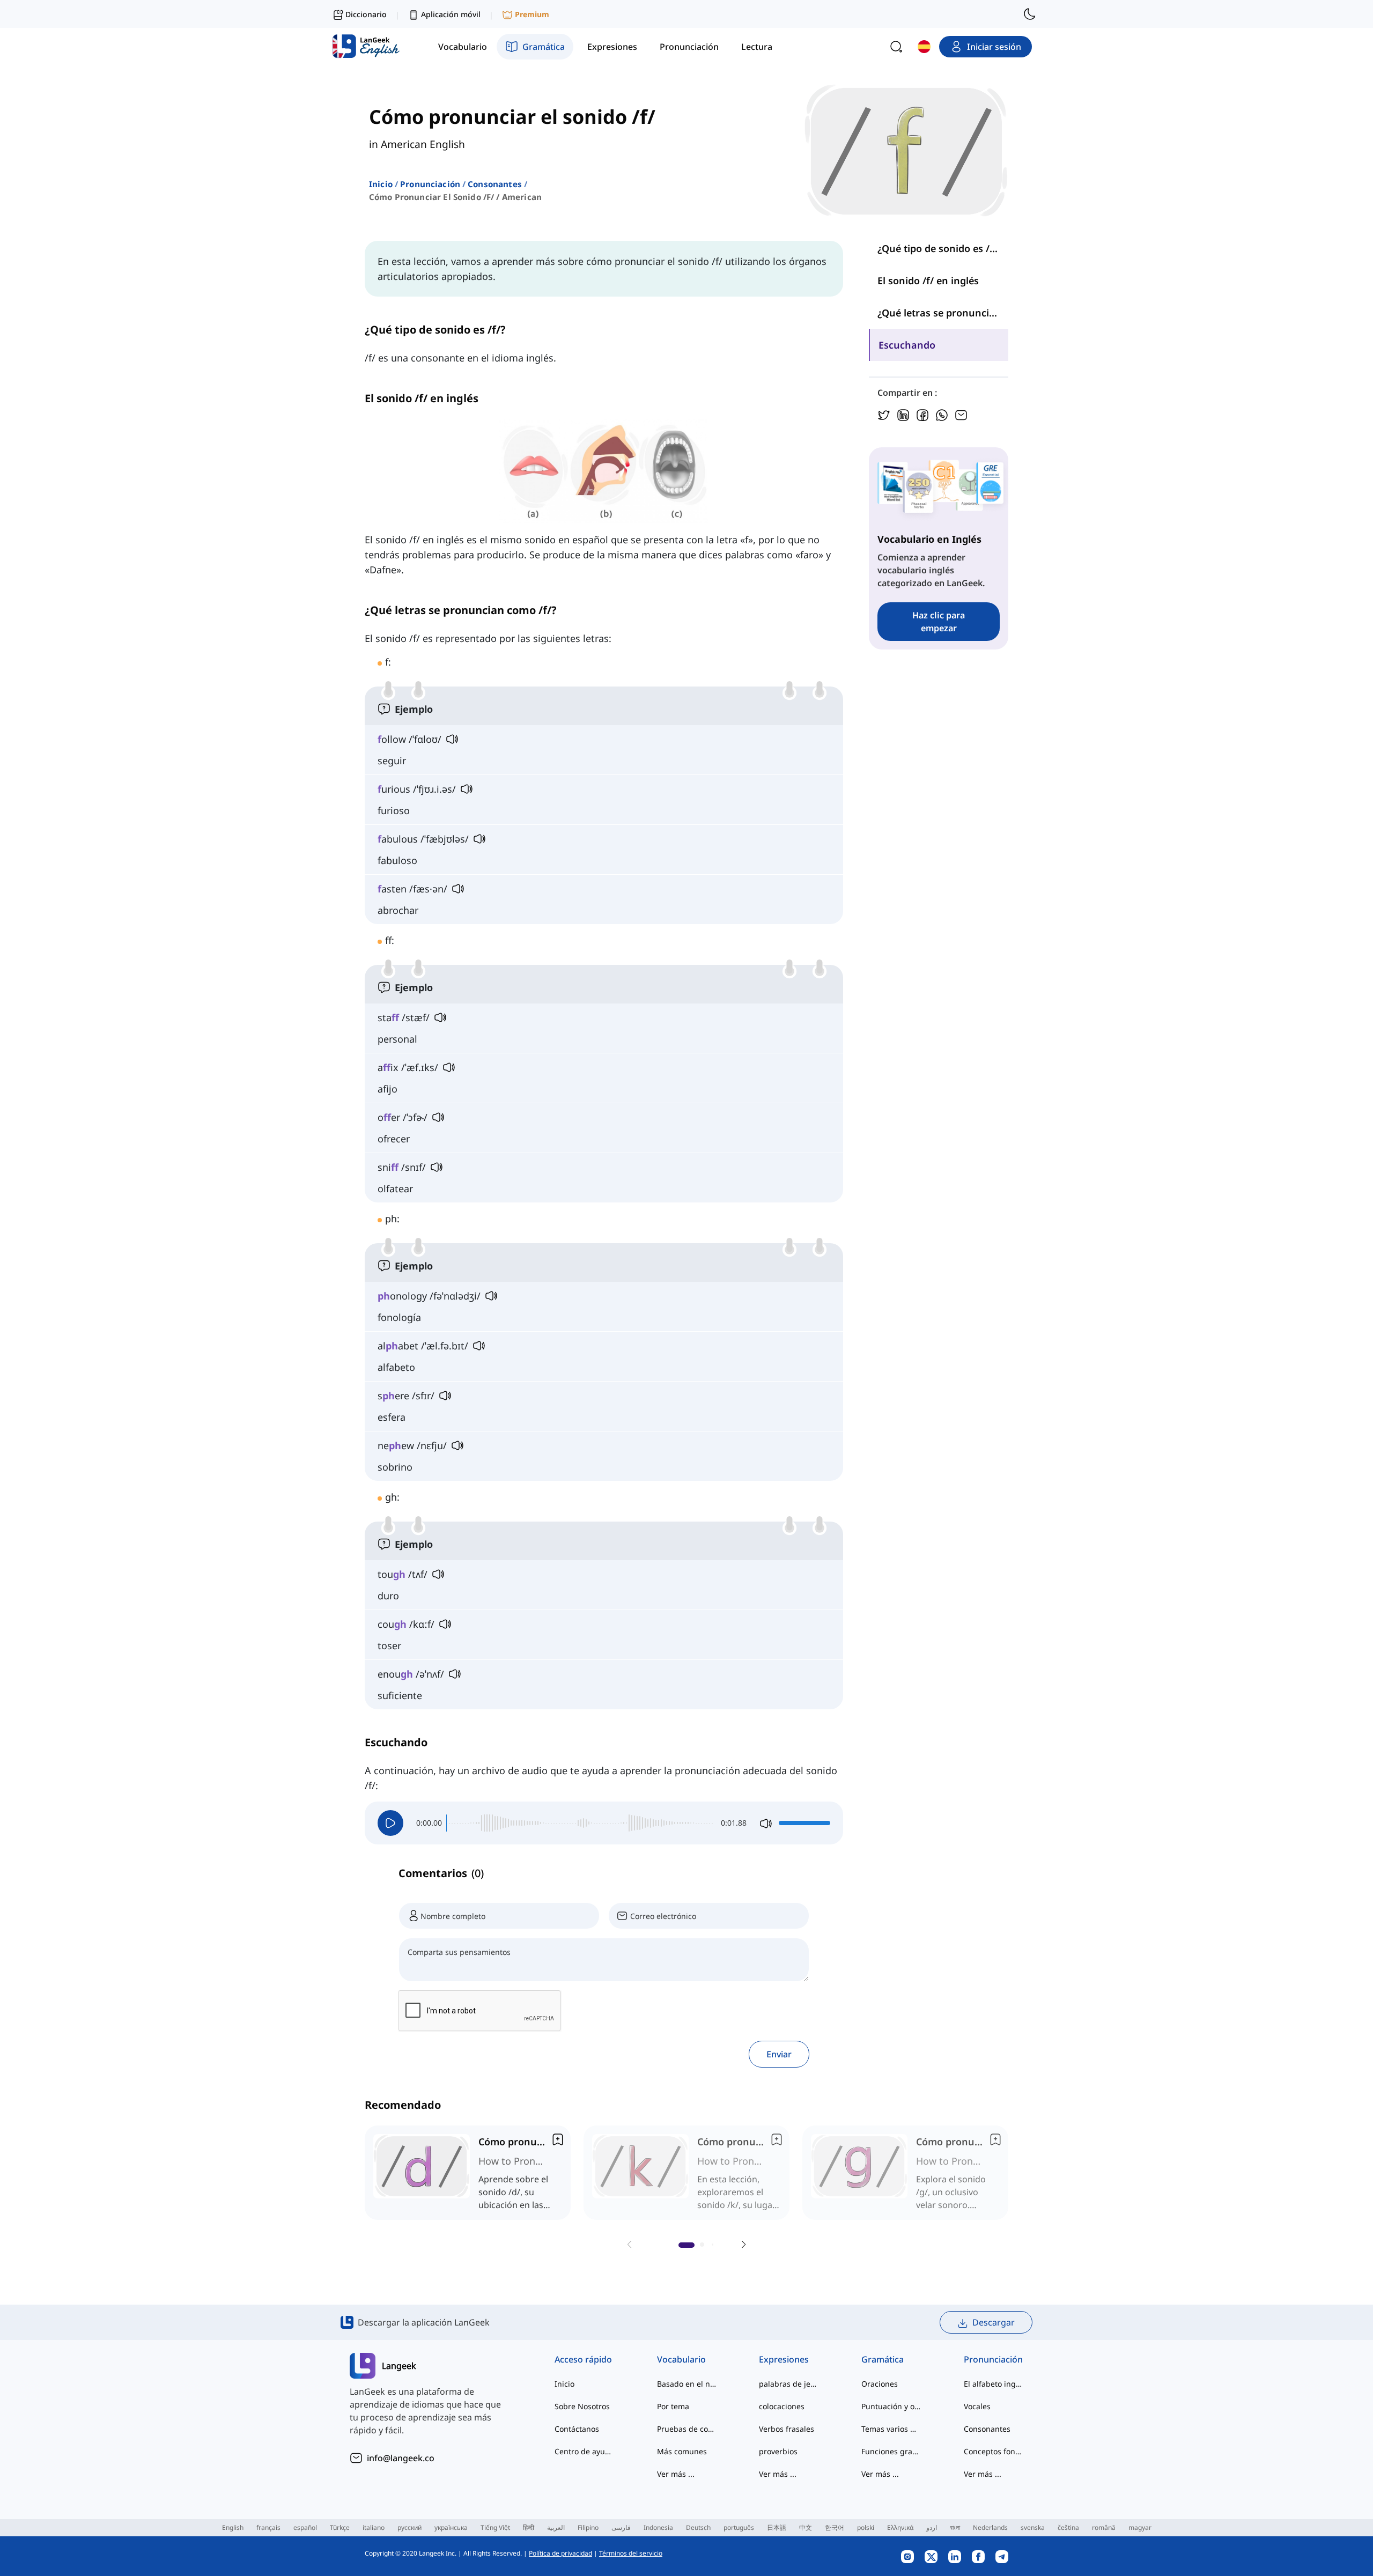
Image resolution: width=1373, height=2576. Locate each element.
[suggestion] (468, 2173)
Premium (532, 14)
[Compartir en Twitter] (884, 414)
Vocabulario (681, 2359)
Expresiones (784, 2359)
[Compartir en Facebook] (922, 414)
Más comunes (682, 2451)
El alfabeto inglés (994, 2384)
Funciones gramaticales (891, 2451)
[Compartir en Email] (961, 414)
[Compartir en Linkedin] (903, 414)
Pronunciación (430, 184)
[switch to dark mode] (1030, 14)
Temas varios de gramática (891, 2429)
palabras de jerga (789, 2384)
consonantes (495, 184)
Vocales (977, 2406)
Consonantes (987, 2429)
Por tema (673, 2406)
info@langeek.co (401, 2458)
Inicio (381, 184)
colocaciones (782, 2406)
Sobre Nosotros (582, 2406)
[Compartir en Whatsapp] (942, 414)
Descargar (994, 2322)
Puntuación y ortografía (891, 2406)
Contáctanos (577, 2429)
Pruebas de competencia (687, 2429)
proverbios (778, 2451)
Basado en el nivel (687, 2384)
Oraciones (880, 2384)
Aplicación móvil (451, 14)
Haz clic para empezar (939, 622)
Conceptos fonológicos (994, 2451)
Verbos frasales (787, 2429)
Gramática (883, 2359)
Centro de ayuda (584, 2451)
